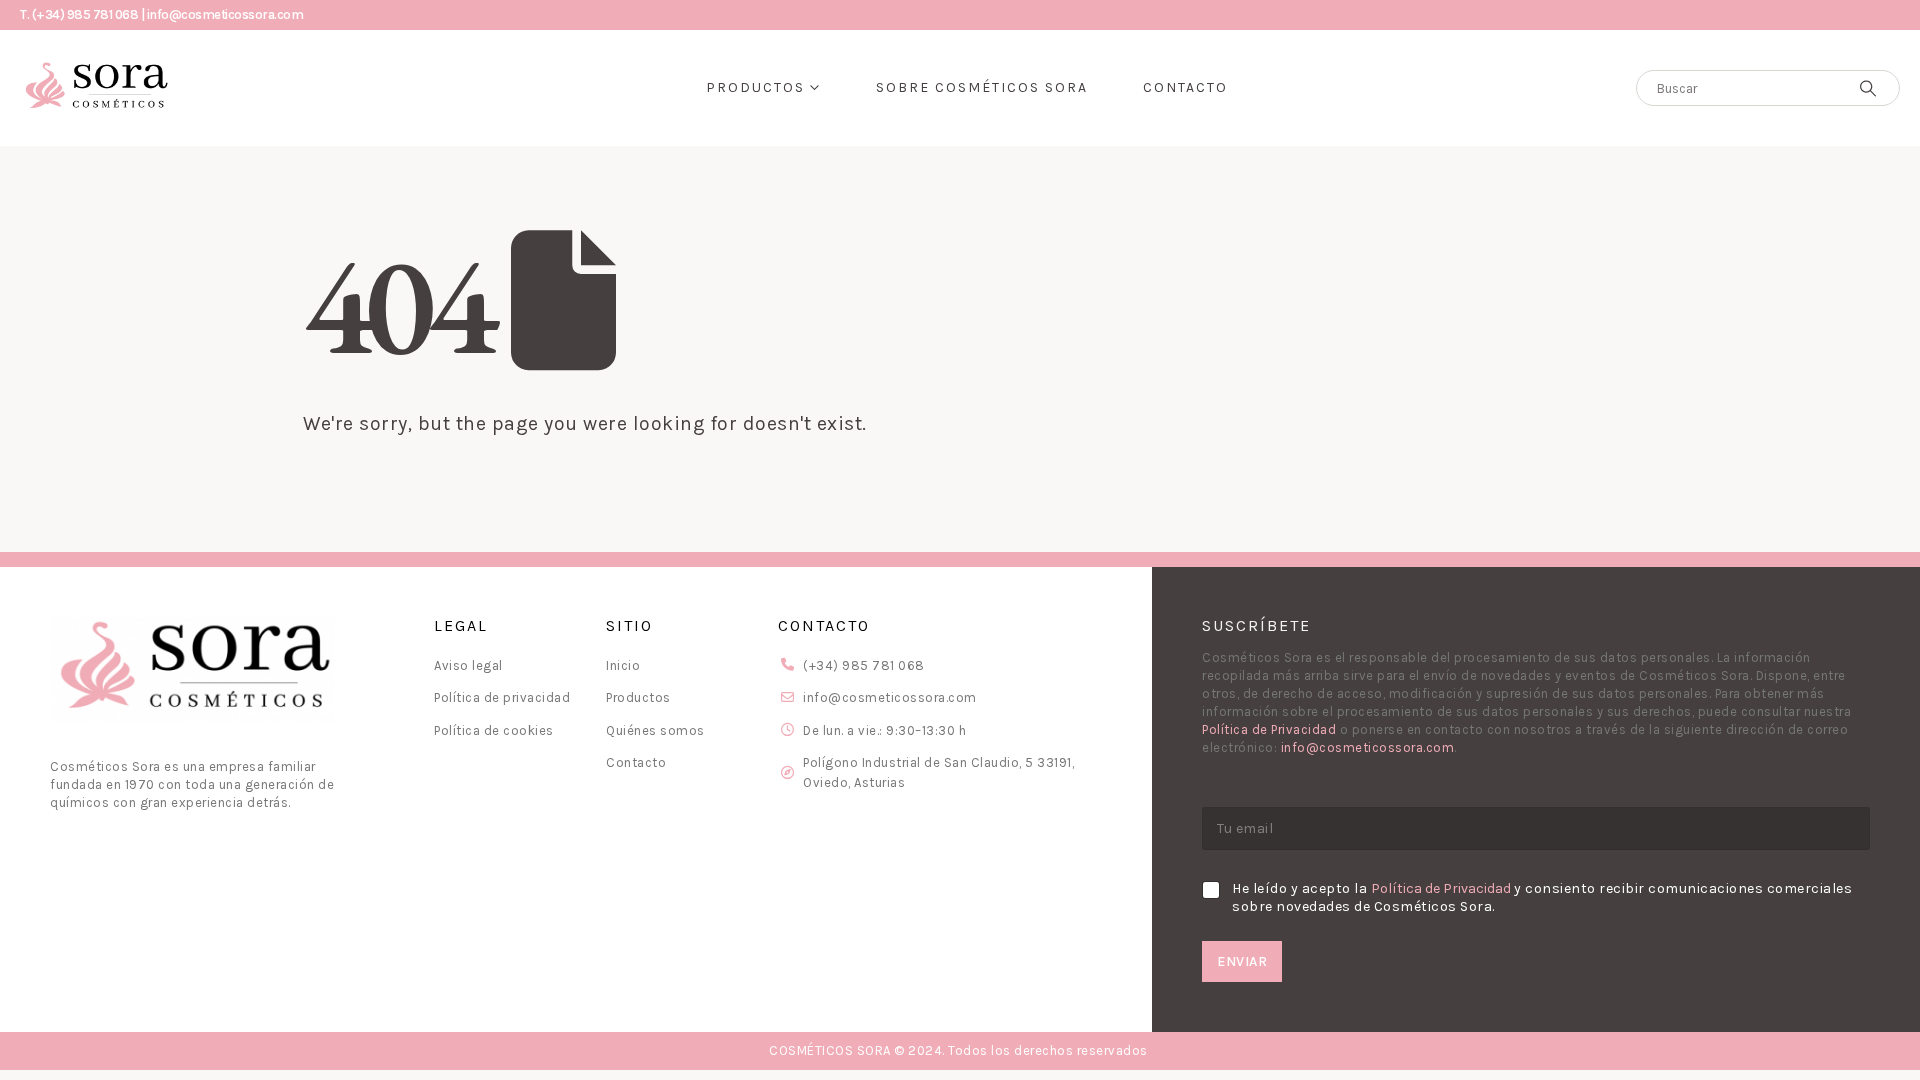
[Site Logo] (95, 88)
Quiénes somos (655, 730)
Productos (755, 87)
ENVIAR (1242, 961)
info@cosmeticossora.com (890, 697)
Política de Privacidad (1269, 729)
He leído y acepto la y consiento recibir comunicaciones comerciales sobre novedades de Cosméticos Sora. (1542, 897)
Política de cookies (494, 730)
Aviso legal (468, 665)
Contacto (1185, 87)
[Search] (1868, 88)
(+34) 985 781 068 (864, 665)
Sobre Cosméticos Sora (982, 87)
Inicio (623, 665)
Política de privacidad (502, 697)
